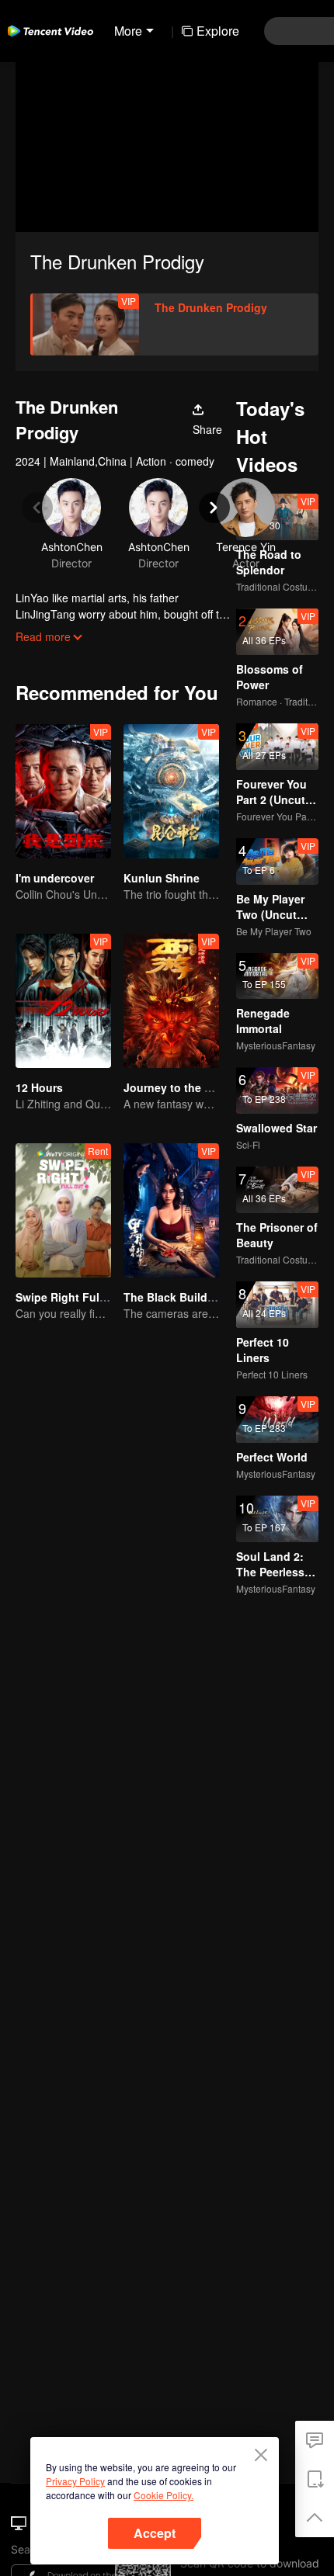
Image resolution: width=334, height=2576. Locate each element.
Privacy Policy (75, 2481)
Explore (218, 31)
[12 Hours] (63, 1001)
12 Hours (39, 1087)
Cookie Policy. (164, 2495)
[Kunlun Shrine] (171, 791)
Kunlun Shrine (162, 878)
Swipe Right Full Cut (70, 1297)
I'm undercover (55, 878)
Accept (155, 2533)
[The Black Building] (171, 1210)
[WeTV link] (50, 31)
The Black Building (174, 1297)
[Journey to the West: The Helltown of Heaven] (171, 1001)
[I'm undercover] (63, 791)
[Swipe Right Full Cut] (63, 1210)
